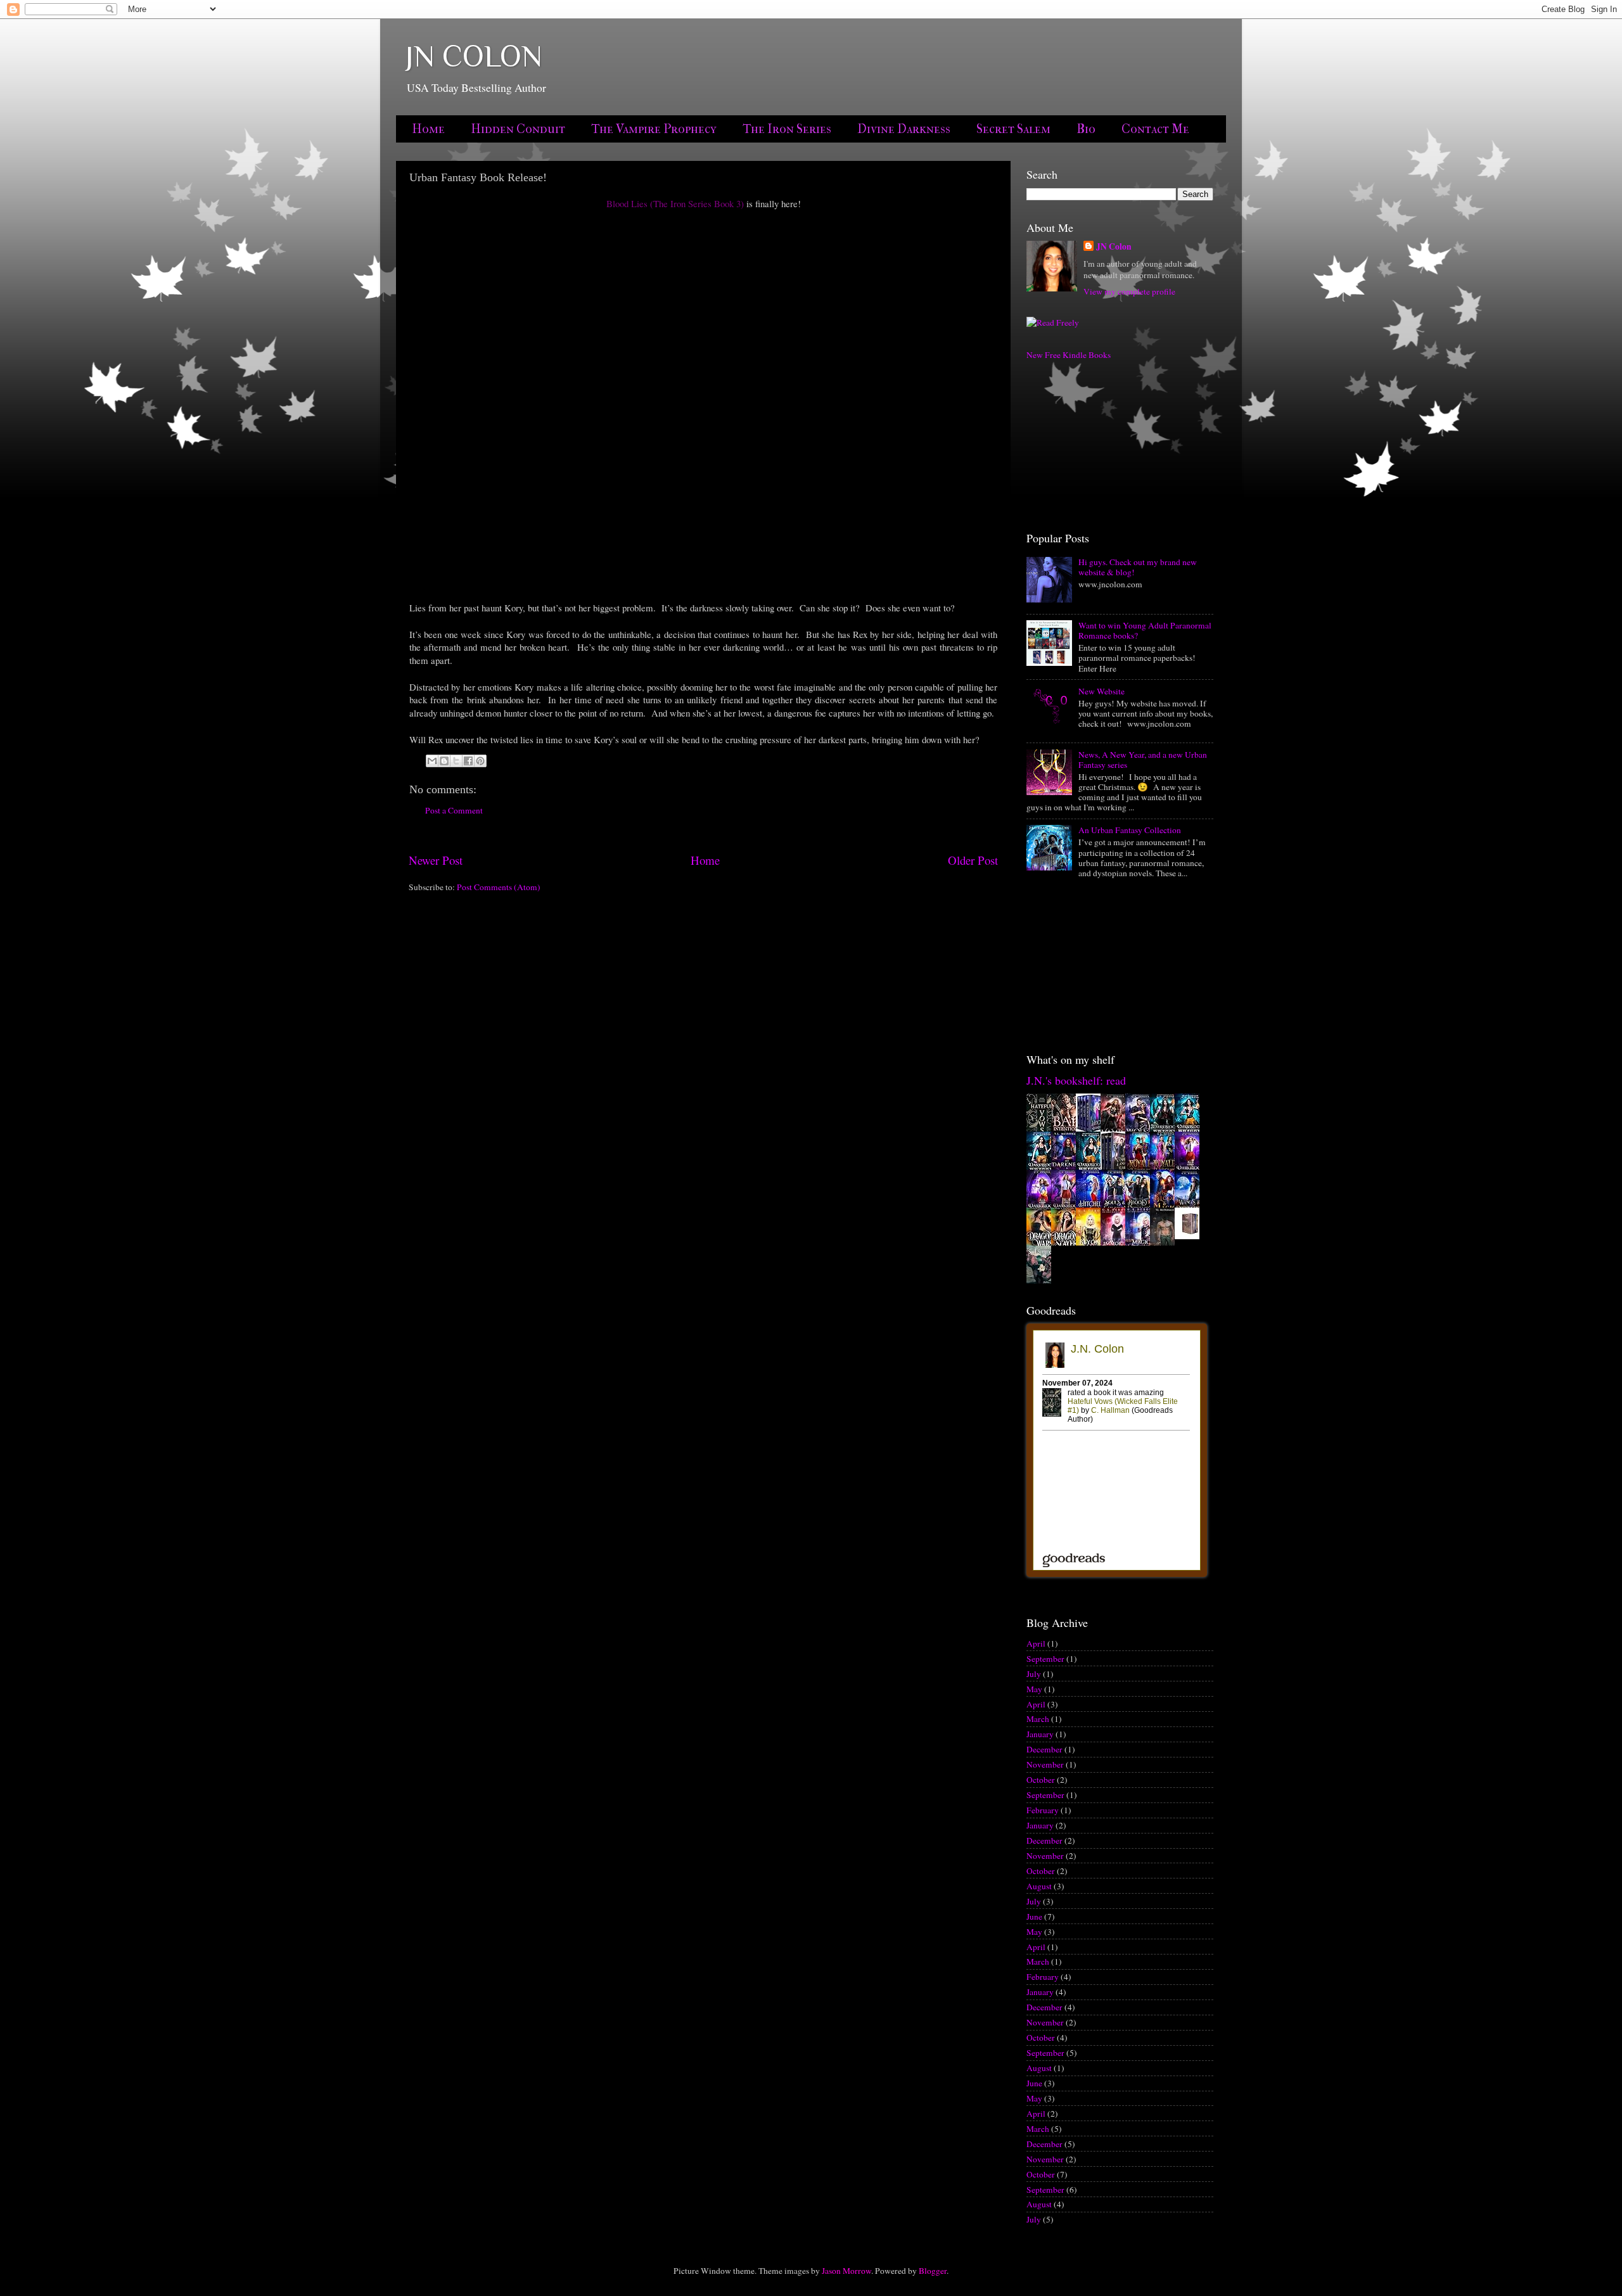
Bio (1086, 129)
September (1045, 1659)
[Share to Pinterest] (480, 761)
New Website (1102, 691)
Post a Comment (454, 810)
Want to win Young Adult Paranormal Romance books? (1145, 630)
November (1045, 1764)
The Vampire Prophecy (654, 129)
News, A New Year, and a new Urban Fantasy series (1143, 760)
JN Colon (1114, 247)
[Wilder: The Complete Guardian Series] (1191, 1236)
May (1034, 1689)
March (1038, 1719)
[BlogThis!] (444, 761)
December (1044, 1749)
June (1034, 1917)
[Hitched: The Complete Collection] (1092, 1130)
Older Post (973, 860)
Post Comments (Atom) (499, 887)
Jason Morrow (846, 2271)
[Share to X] (456, 761)
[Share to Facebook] (468, 761)
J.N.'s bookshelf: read (1076, 1080)
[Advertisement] (1090, 445)
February (1043, 1810)
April (1036, 1643)
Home (428, 129)
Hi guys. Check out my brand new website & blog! (1138, 567)
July (1034, 1674)
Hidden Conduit (518, 129)
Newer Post (436, 860)
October (1041, 1780)
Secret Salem (1013, 129)
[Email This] (432, 761)
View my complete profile (1129, 291)
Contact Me (1155, 129)
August (1039, 1886)
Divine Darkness (904, 129)
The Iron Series (787, 129)
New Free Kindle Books (1069, 355)
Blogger (933, 2271)
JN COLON (474, 56)
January (1040, 1734)
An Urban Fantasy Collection (1130, 830)
